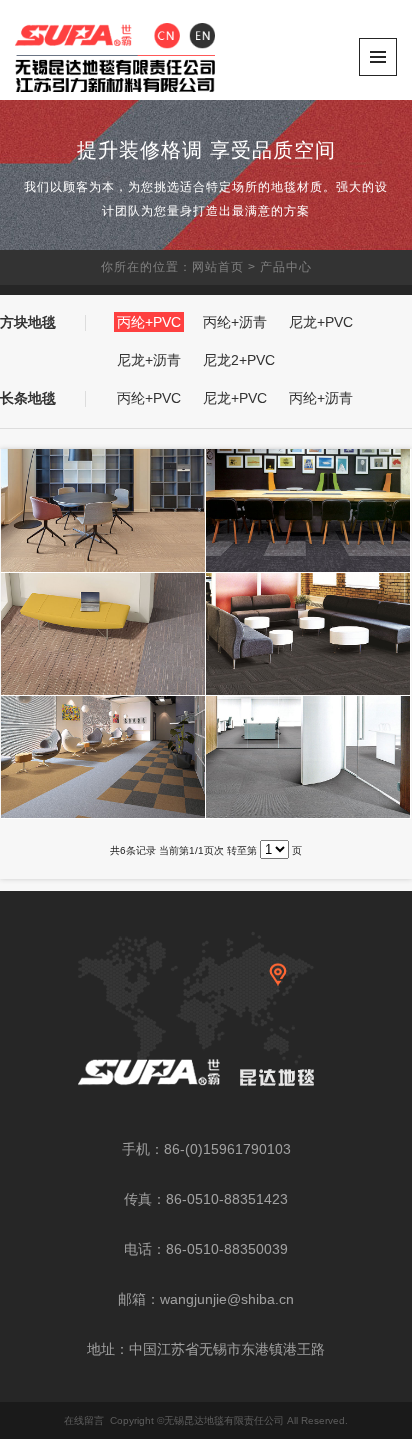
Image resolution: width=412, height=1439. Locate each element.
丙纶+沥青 (235, 322)
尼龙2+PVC (239, 360)
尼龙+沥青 (149, 360)
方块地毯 (28, 322)
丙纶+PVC (149, 322)
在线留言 (84, 1420)
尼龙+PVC (321, 322)
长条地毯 (28, 398)
